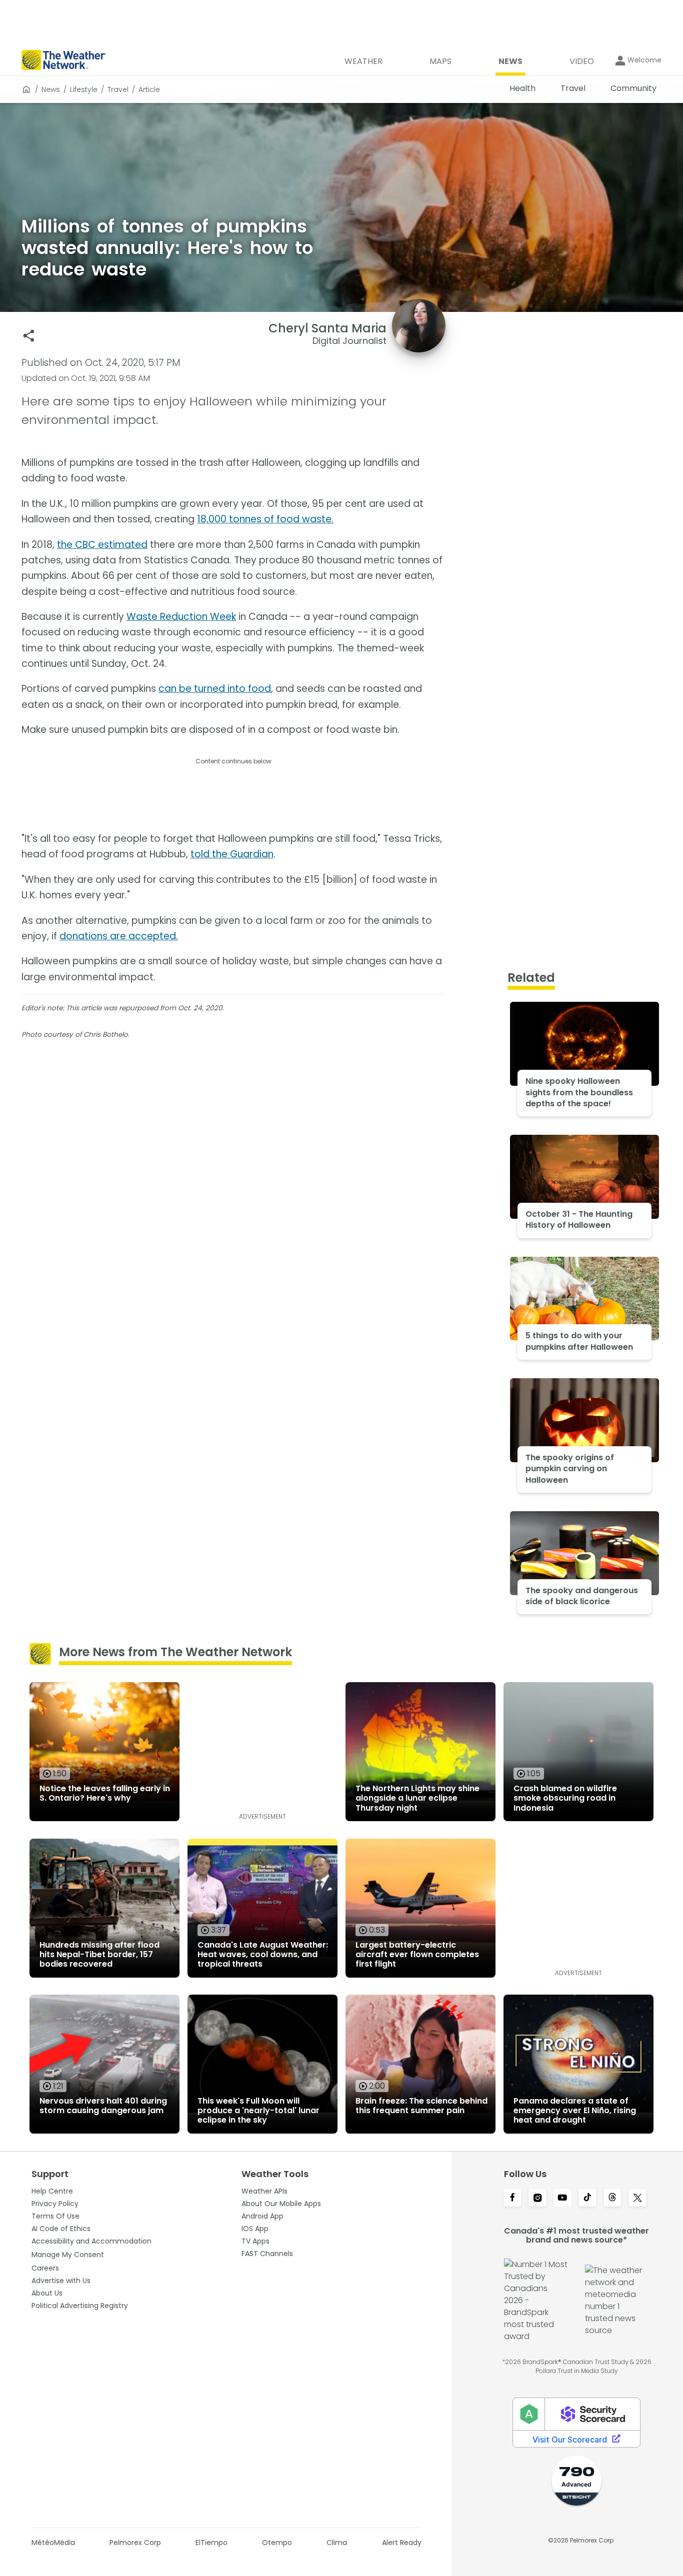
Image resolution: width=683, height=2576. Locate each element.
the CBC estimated (102, 545)
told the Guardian (232, 854)
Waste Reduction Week (181, 617)
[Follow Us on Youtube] (562, 2199)
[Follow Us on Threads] (612, 2199)
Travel (118, 89)
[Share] (29, 336)
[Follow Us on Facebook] (512, 2199)
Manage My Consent (68, 2255)
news (51, 89)
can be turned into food (215, 689)
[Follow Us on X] (637, 2199)
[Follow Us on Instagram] (537, 2199)
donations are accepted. (119, 936)
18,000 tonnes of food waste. (265, 519)
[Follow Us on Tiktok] (587, 2199)
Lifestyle (84, 89)
